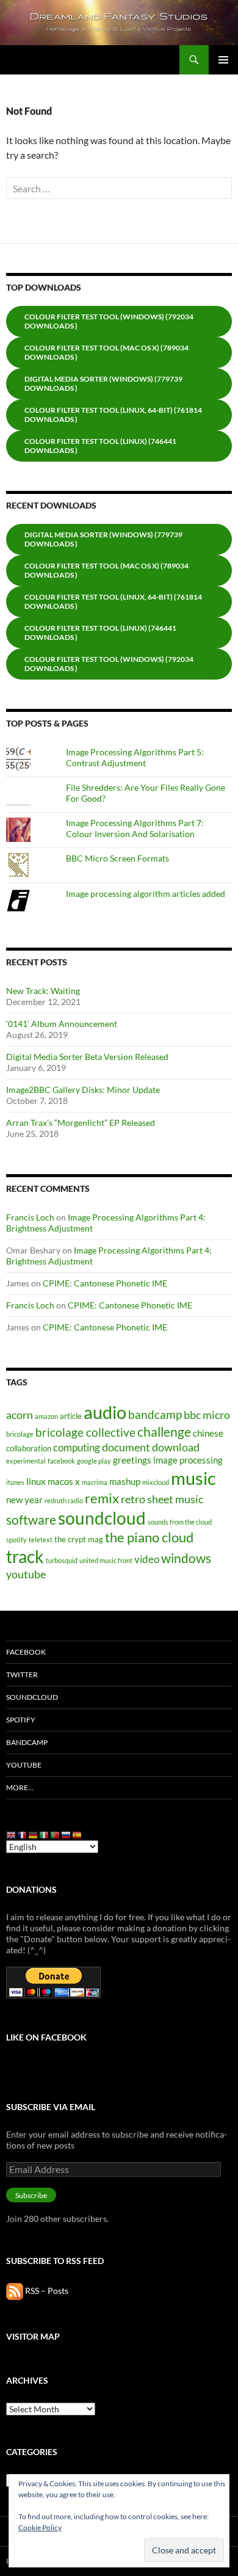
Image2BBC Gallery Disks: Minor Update (83, 1090)
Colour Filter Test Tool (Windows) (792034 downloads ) (109, 321)
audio (105, 1412)
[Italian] (45, 1834)
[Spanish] (78, 1834)
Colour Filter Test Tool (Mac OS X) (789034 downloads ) (106, 352)
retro (133, 1499)
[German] (34, 1834)
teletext (41, 1540)
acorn (20, 1415)
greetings (132, 1460)
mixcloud (156, 1482)
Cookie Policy (40, 2527)
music (193, 1478)
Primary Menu (223, 60)
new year (24, 1500)
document (126, 1447)
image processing (188, 1460)
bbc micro (207, 1415)
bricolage (20, 1434)
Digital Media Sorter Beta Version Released (87, 1057)
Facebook (26, 1652)
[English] (12, 1834)
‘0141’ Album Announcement (62, 1024)
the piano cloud (149, 1537)
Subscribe (31, 2195)
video (147, 1559)
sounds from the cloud (180, 1522)
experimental (26, 1461)
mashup (125, 1481)
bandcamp (155, 1414)
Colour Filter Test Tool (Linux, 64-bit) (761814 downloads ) (113, 415)
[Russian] (67, 1834)
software (31, 1520)
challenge (164, 1432)
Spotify (21, 1720)
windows (186, 1558)
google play (94, 1461)
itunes (15, 1482)
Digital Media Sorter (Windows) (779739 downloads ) (103, 383)
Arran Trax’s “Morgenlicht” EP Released (81, 1123)
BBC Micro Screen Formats (117, 858)
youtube (26, 1574)
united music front (106, 1560)
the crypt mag (79, 1539)
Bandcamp (27, 1742)
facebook (61, 1461)
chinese (208, 1433)
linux (36, 1481)
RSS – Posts (46, 2291)
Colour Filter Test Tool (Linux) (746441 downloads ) (100, 446)
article (71, 1416)
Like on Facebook (46, 2037)
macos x (64, 1481)
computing (77, 1447)
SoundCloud (32, 1697)
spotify (16, 1540)
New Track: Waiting (43, 991)
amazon (46, 1416)
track (25, 1557)
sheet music (175, 1499)
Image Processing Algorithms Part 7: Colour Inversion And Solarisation (135, 828)
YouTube (24, 1765)
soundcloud (102, 1518)
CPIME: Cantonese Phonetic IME (105, 1283)
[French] (23, 1834)
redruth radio (64, 1500)
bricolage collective (85, 1432)
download (176, 1447)
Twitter (22, 1674)
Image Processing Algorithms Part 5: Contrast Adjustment (135, 757)
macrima (95, 1482)
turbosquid (62, 1560)
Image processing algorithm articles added (146, 894)
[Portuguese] (56, 1834)
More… (20, 1787)
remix (102, 1498)
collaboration (29, 1448)
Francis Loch (30, 1217)
